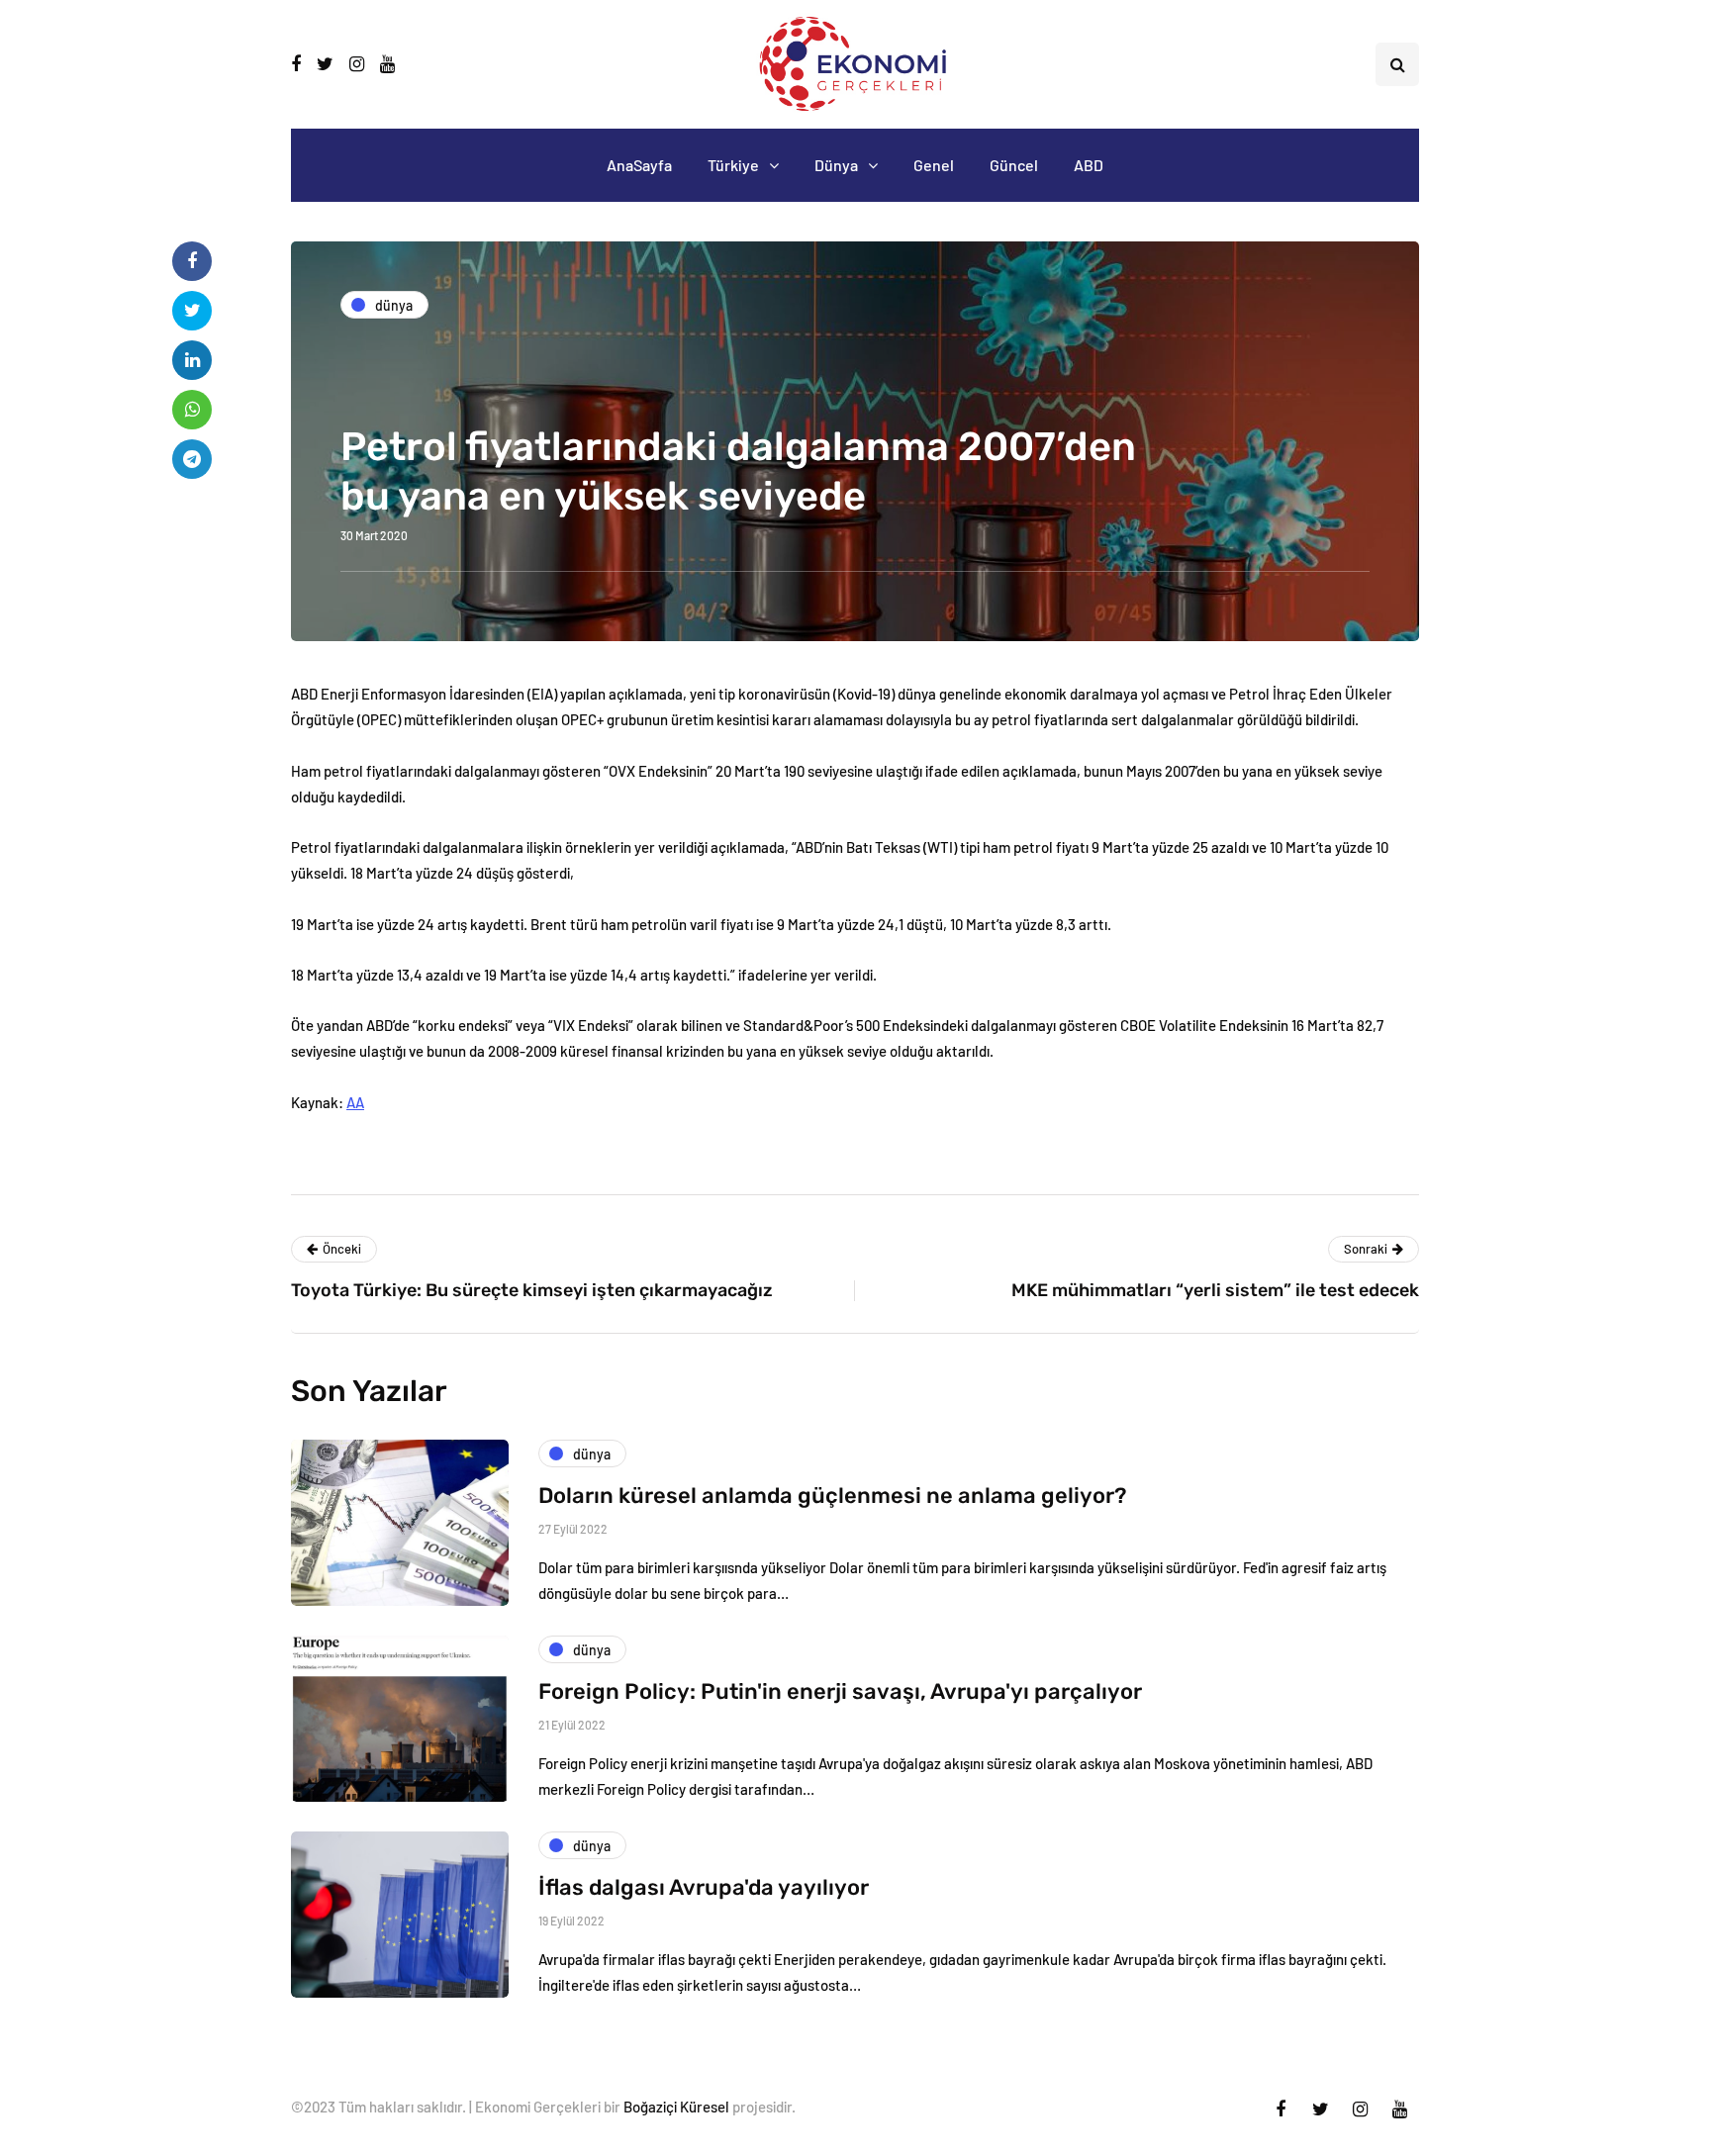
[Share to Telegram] (192, 459)
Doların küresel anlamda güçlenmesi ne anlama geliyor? (832, 1496)
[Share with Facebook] (192, 261)
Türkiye (733, 165)
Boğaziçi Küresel (676, 2107)
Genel (934, 165)
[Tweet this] (192, 311)
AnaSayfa (639, 165)
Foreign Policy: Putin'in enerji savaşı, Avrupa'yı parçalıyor (840, 1691)
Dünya (836, 165)
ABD (1089, 165)
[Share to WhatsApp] (192, 410)
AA (355, 1102)
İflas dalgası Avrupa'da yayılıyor (704, 1887)
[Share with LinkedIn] (192, 360)
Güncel (1014, 165)
